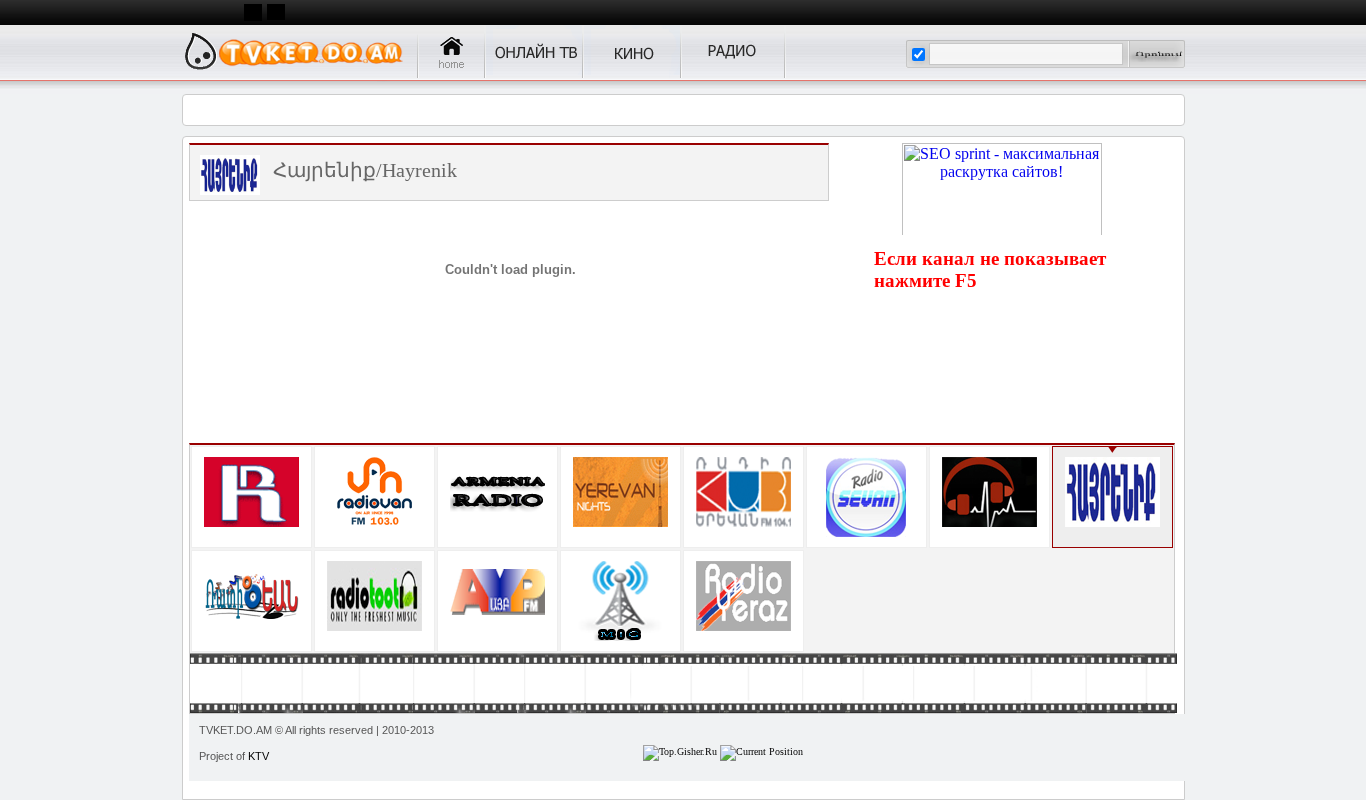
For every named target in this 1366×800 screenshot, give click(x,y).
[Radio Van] (374, 492)
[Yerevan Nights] (620, 492)
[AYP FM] (497, 596)
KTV (258, 756)
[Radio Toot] (374, 596)
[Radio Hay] (743, 492)
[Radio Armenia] (497, 492)
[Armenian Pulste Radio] (989, 492)
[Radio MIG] (620, 601)
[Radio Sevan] (866, 497)
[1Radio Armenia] (251, 492)
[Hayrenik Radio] (1112, 492)
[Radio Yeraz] (743, 596)
